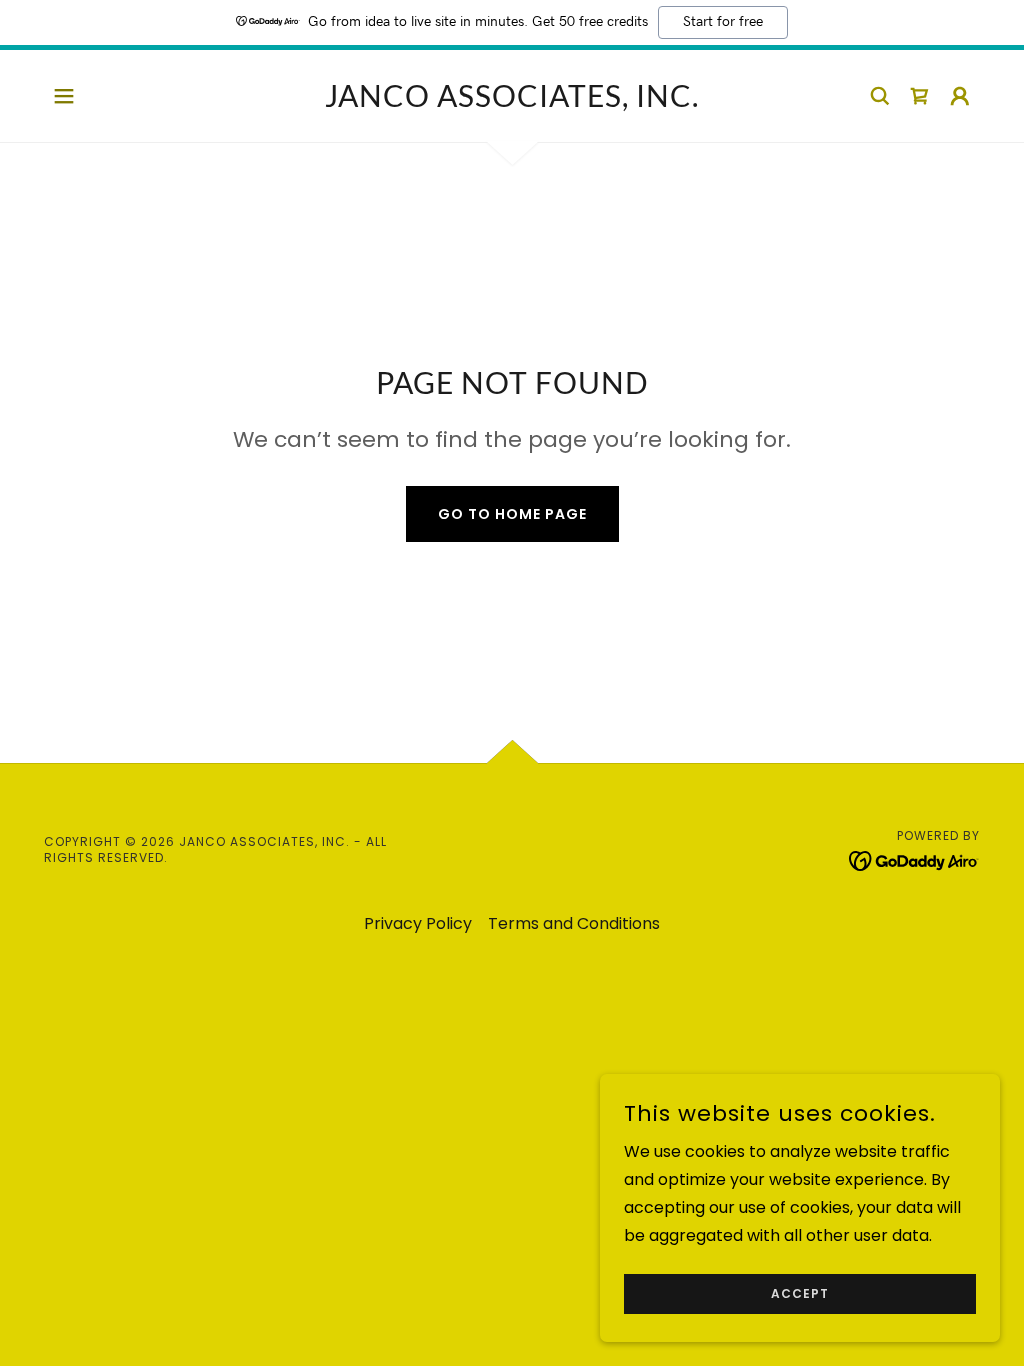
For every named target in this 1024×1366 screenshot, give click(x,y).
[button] (64, 96)
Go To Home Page (512, 514)
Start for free (723, 22)
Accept (800, 1293)
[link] (512, 101)
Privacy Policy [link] (418, 923)
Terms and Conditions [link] (574, 923)
